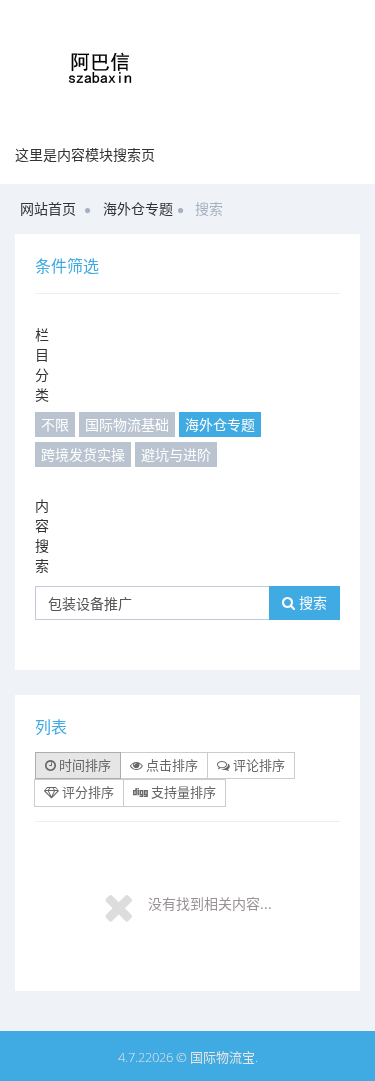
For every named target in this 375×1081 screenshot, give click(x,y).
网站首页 (48, 208)
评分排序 (86, 792)
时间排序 (83, 765)
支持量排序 (182, 792)
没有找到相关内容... (210, 903)
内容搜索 (42, 535)
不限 (55, 424)
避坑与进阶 (176, 454)
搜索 (311, 602)
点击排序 (170, 765)
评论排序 (257, 765)
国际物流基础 (127, 424)
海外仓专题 (138, 208)
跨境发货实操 (83, 454)
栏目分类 (42, 364)
